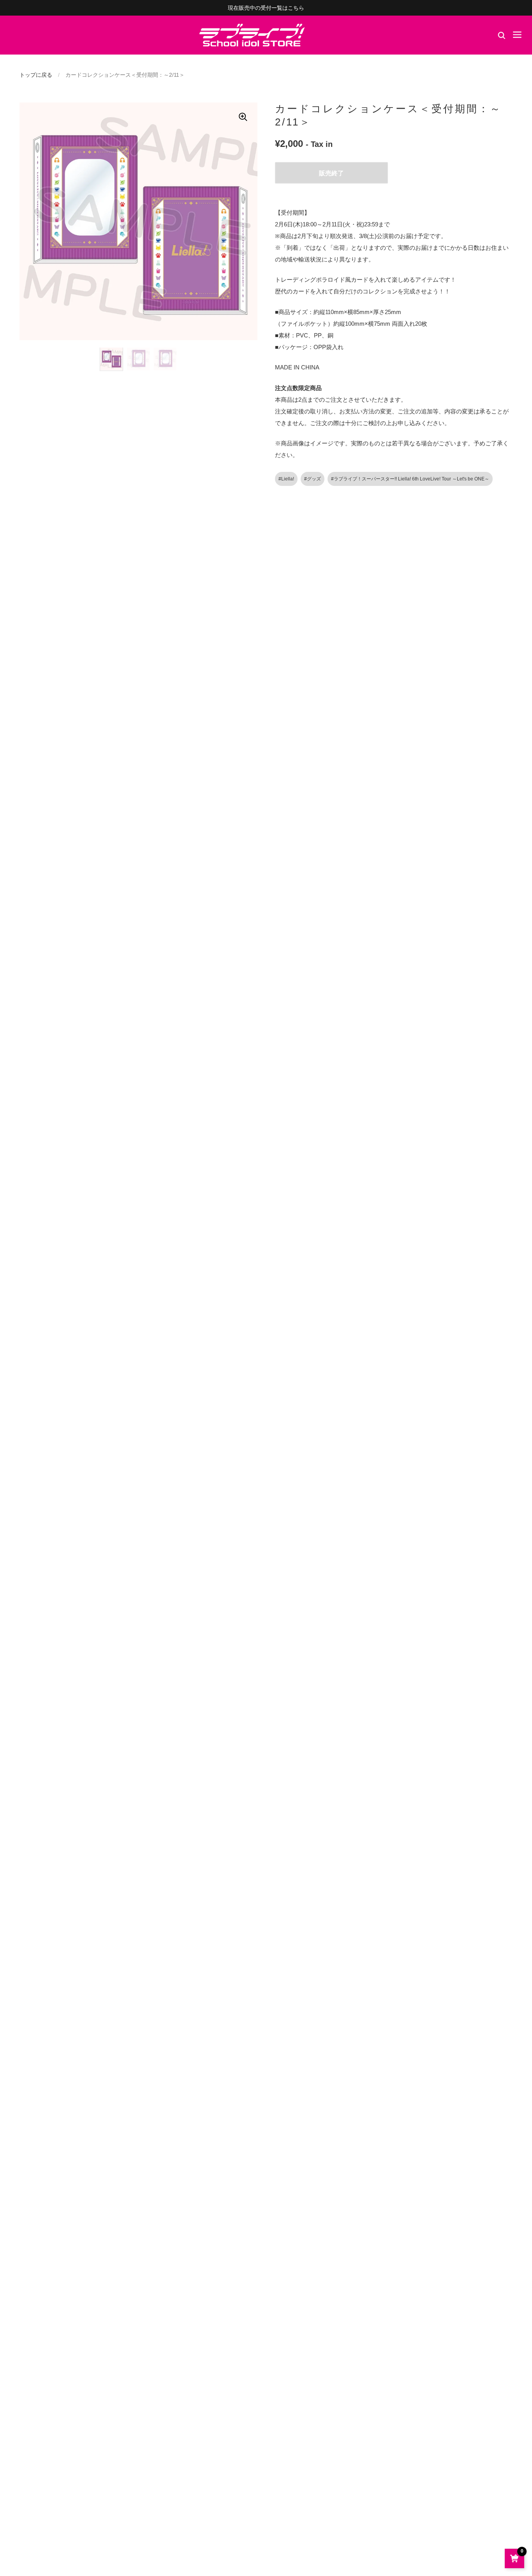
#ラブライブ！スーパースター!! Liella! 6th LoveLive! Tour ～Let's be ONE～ (410, 479)
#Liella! (286, 479)
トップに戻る (36, 75)
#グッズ (313, 479)
